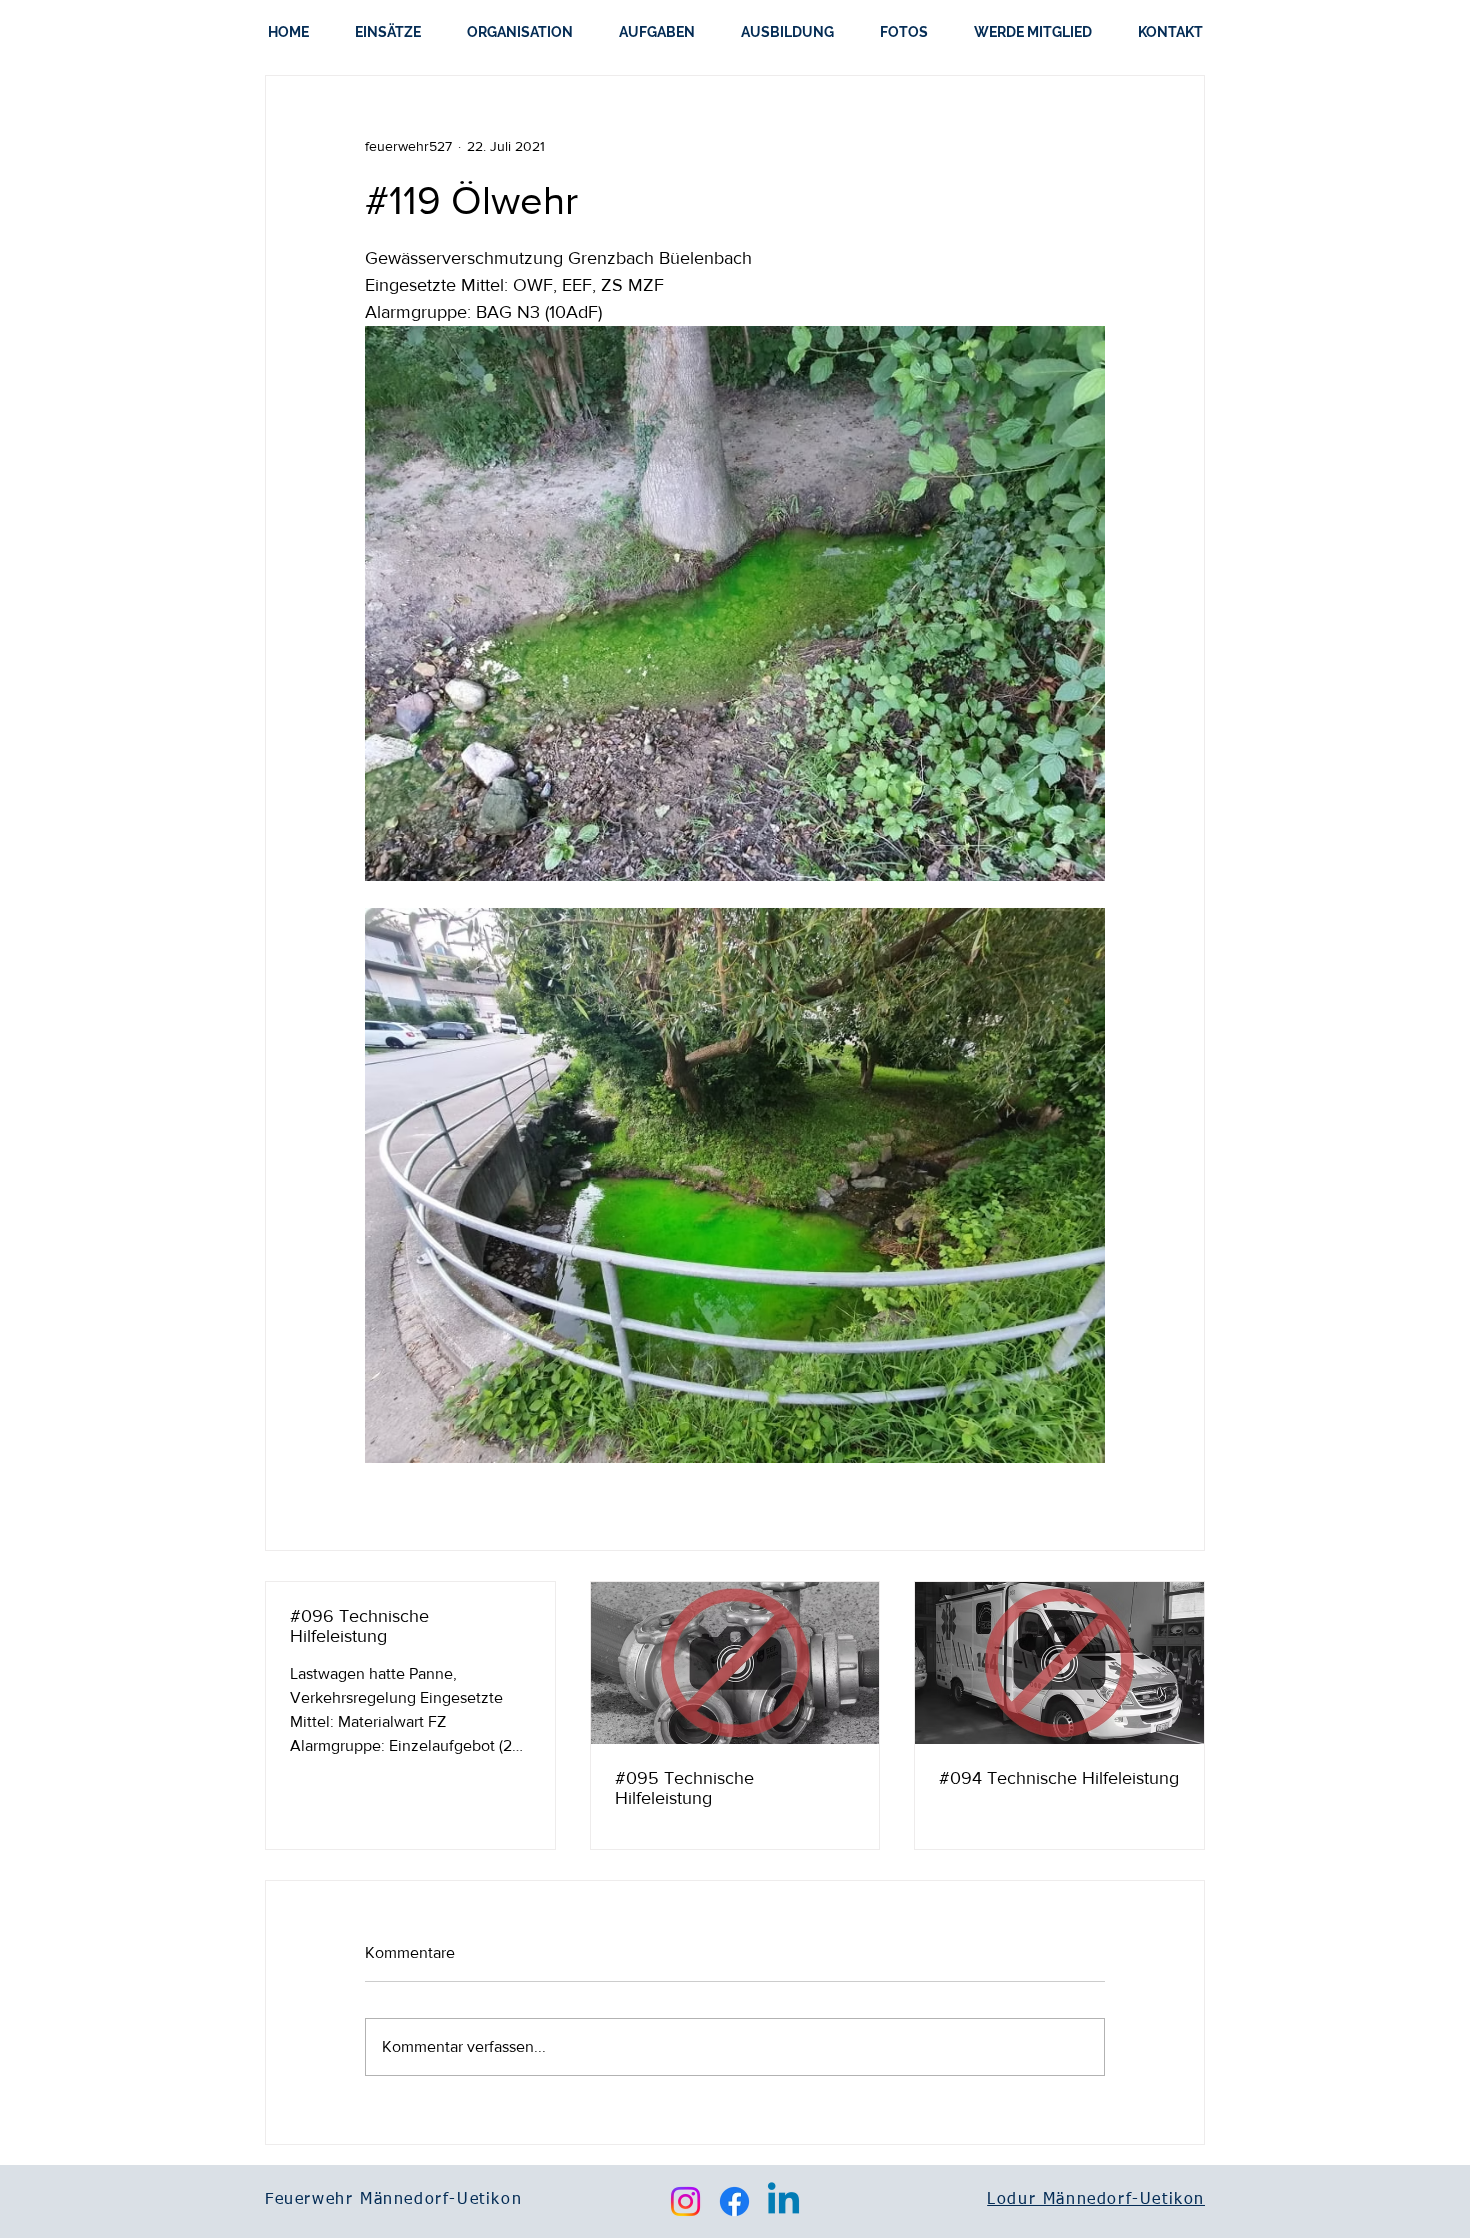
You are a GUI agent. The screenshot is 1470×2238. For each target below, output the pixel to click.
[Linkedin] (783, 2201)
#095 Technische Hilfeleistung (684, 1788)
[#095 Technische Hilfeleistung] (735, 1663)
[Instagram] (685, 2201)
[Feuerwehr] (1059, 1663)
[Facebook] (734, 2201)
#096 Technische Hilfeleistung (359, 1626)
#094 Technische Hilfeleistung (1059, 1778)
